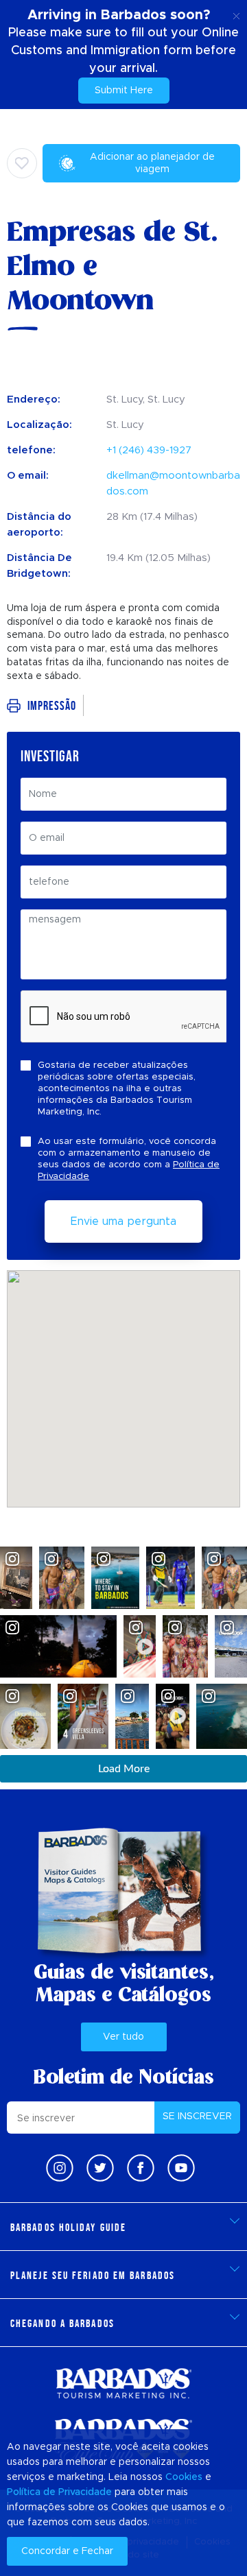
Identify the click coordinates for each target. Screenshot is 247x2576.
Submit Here (124, 91)
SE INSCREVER (197, 2116)
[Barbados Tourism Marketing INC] (123, 2383)
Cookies (184, 2477)
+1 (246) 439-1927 (149, 450)
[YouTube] (181, 2168)
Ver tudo (123, 2037)
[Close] (236, 14)
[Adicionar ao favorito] (22, 163)
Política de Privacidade (59, 2492)
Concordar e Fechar (67, 2551)
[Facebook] (141, 2168)
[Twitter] (100, 2168)
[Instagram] (60, 2168)
